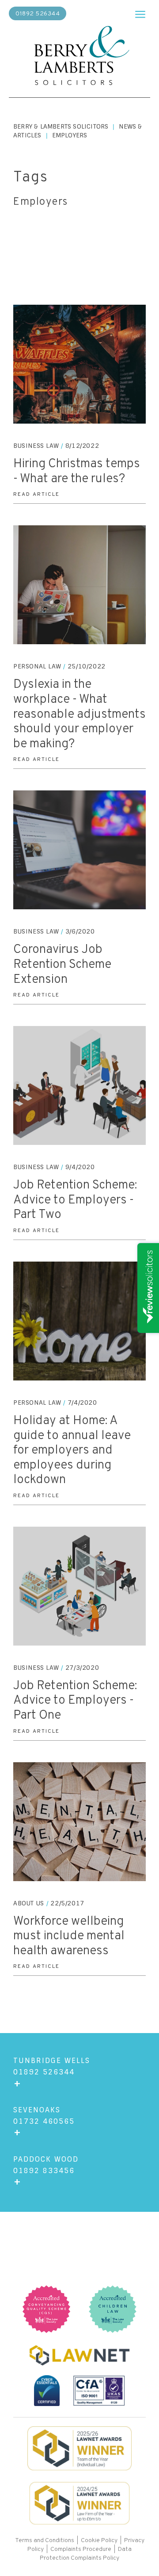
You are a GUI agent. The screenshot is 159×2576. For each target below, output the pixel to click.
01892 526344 (38, 14)
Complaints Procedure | (84, 2549)
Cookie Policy (99, 2541)
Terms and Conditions (45, 2541)
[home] (79, 57)
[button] (140, 12)
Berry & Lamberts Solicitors (61, 126)
